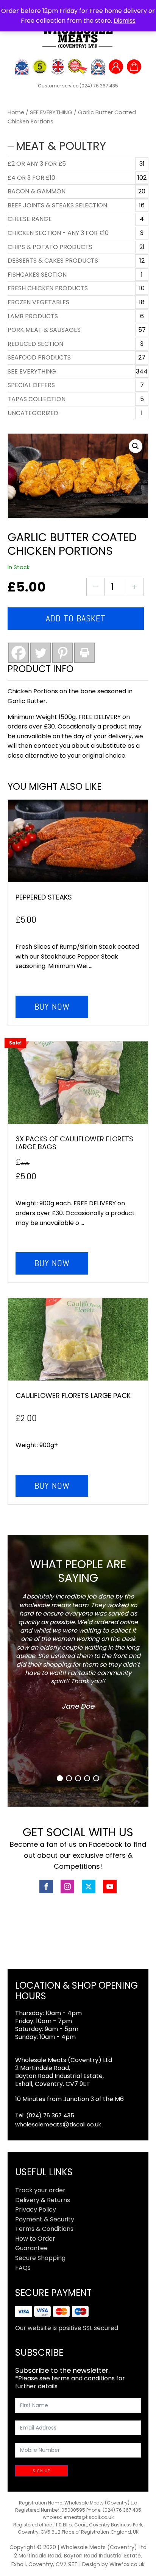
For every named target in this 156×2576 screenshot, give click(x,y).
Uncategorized (33, 413)
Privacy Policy (36, 2209)
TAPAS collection (37, 399)
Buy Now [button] (52, 1006)
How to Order (35, 2239)
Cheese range (30, 219)
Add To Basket (76, 618)
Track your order (40, 2190)
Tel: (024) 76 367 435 (45, 2115)
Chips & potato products (50, 247)
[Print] (84, 653)
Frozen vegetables (38, 302)
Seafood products (39, 357)
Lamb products (33, 316)
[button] (136, 446)
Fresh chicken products (48, 288)
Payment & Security (45, 2219)
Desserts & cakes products (53, 261)
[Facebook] (19, 653)
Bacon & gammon (37, 191)
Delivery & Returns (43, 2200)
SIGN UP (41, 2471)
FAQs (23, 2268)
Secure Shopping (40, 2258)
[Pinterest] (62, 653)
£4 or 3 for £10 (31, 178)
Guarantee (31, 2248)
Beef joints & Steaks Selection (57, 205)
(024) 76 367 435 (99, 86)
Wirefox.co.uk (127, 2564)
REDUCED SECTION (35, 344)
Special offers (31, 385)
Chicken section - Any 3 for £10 (58, 233)
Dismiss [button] (125, 21)
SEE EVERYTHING (51, 112)
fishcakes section (37, 275)
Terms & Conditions (44, 2229)
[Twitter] (41, 653)
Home (16, 112)
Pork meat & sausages (44, 330)
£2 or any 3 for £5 (37, 164)
